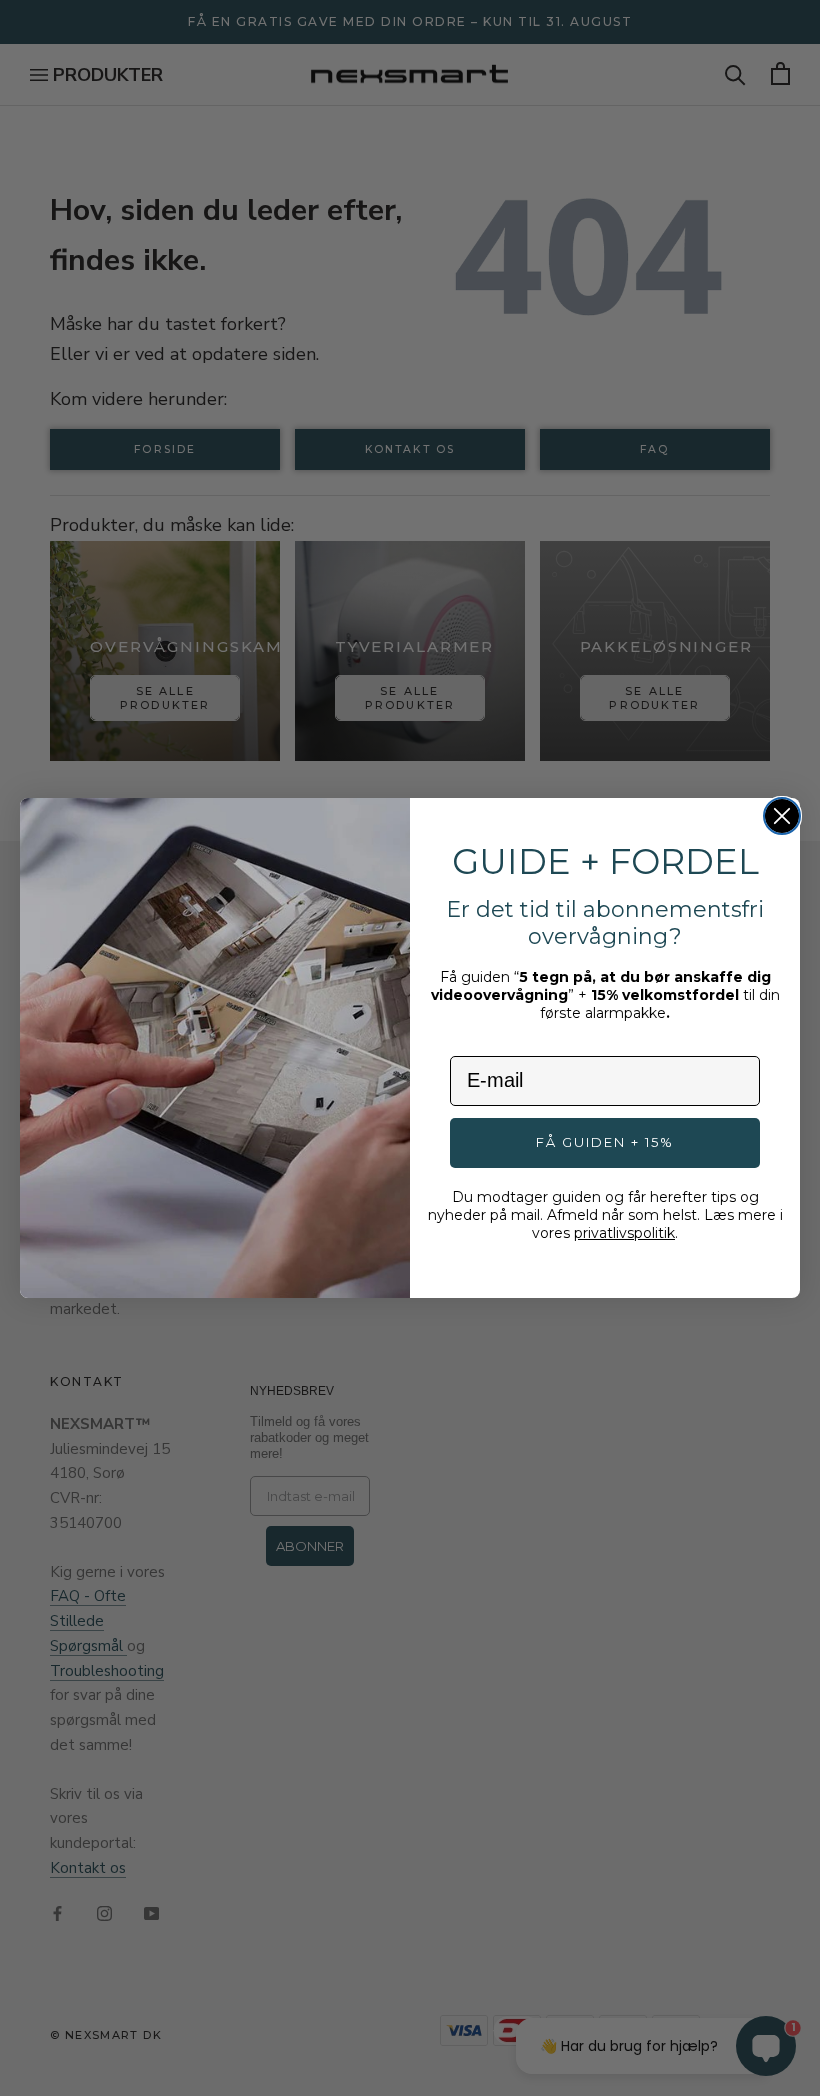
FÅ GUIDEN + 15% (605, 1142)
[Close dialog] (782, 816)
